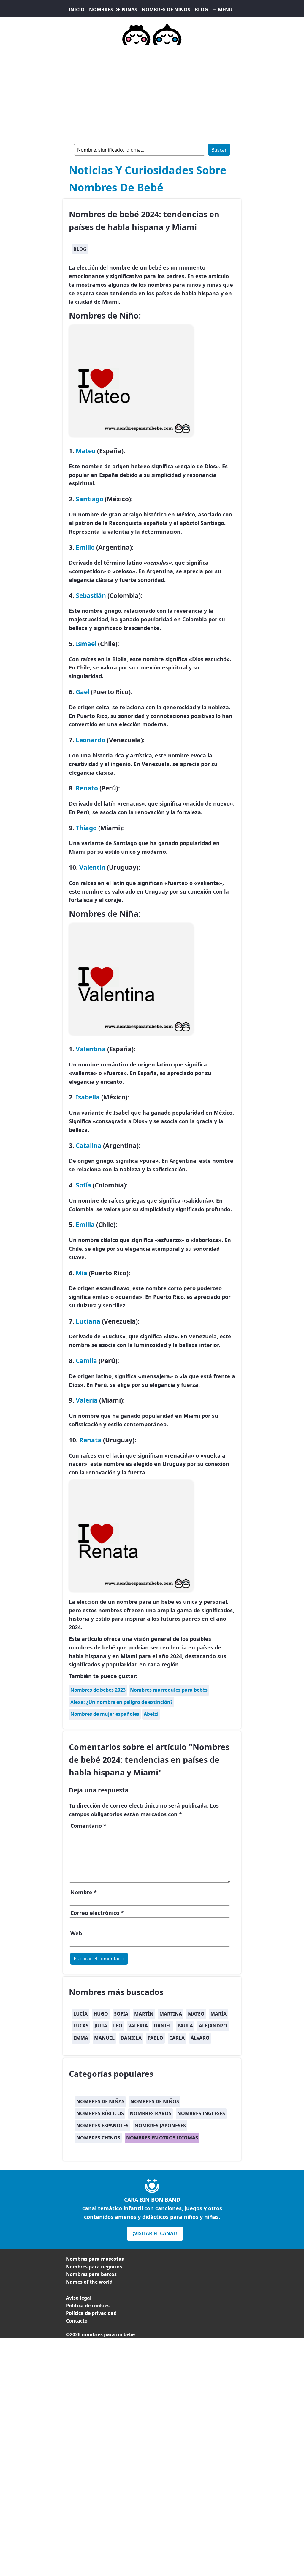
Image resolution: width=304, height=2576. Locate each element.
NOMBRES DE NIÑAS (113, 10)
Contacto (77, 2321)
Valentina (91, 1049)
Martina (171, 2014)
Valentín (92, 867)
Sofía (83, 1185)
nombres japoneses (160, 2126)
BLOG (201, 10)
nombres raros (151, 2113)
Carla (177, 2038)
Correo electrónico (97, 1913)
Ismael (86, 643)
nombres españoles (102, 2126)
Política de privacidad (91, 2313)
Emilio (85, 547)
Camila (86, 1361)
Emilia (85, 1224)
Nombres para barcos (91, 2274)
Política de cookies (88, 2306)
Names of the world (89, 2282)
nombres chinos (98, 2138)
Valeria (87, 1400)
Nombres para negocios (94, 2267)
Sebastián (91, 595)
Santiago (90, 499)
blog (80, 249)
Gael (83, 692)
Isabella (88, 1097)
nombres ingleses (201, 2113)
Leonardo (91, 740)
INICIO (77, 10)
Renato (87, 788)
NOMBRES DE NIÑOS (166, 10)
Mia (81, 1273)
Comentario (88, 1826)
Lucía (80, 2014)
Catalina (89, 1145)
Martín (144, 2014)
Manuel (104, 2038)
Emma (81, 2038)
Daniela (131, 2038)
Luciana (89, 1321)
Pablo (155, 2038)
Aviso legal (79, 2298)
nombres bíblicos (100, 2113)
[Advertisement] (152, 93)
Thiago (86, 828)
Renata (90, 1440)
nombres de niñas (100, 2101)
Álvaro (200, 2038)
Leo (118, 2026)
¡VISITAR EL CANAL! (155, 2233)
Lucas (81, 2026)
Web (76, 1933)
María (218, 2014)
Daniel (163, 2026)
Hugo (101, 2014)
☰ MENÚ (223, 10)
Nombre (84, 1892)
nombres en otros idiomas (162, 2138)
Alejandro (213, 2026)
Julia (101, 2026)
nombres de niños (155, 2101)
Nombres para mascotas (95, 2259)
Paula (185, 2026)
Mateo (86, 451)
